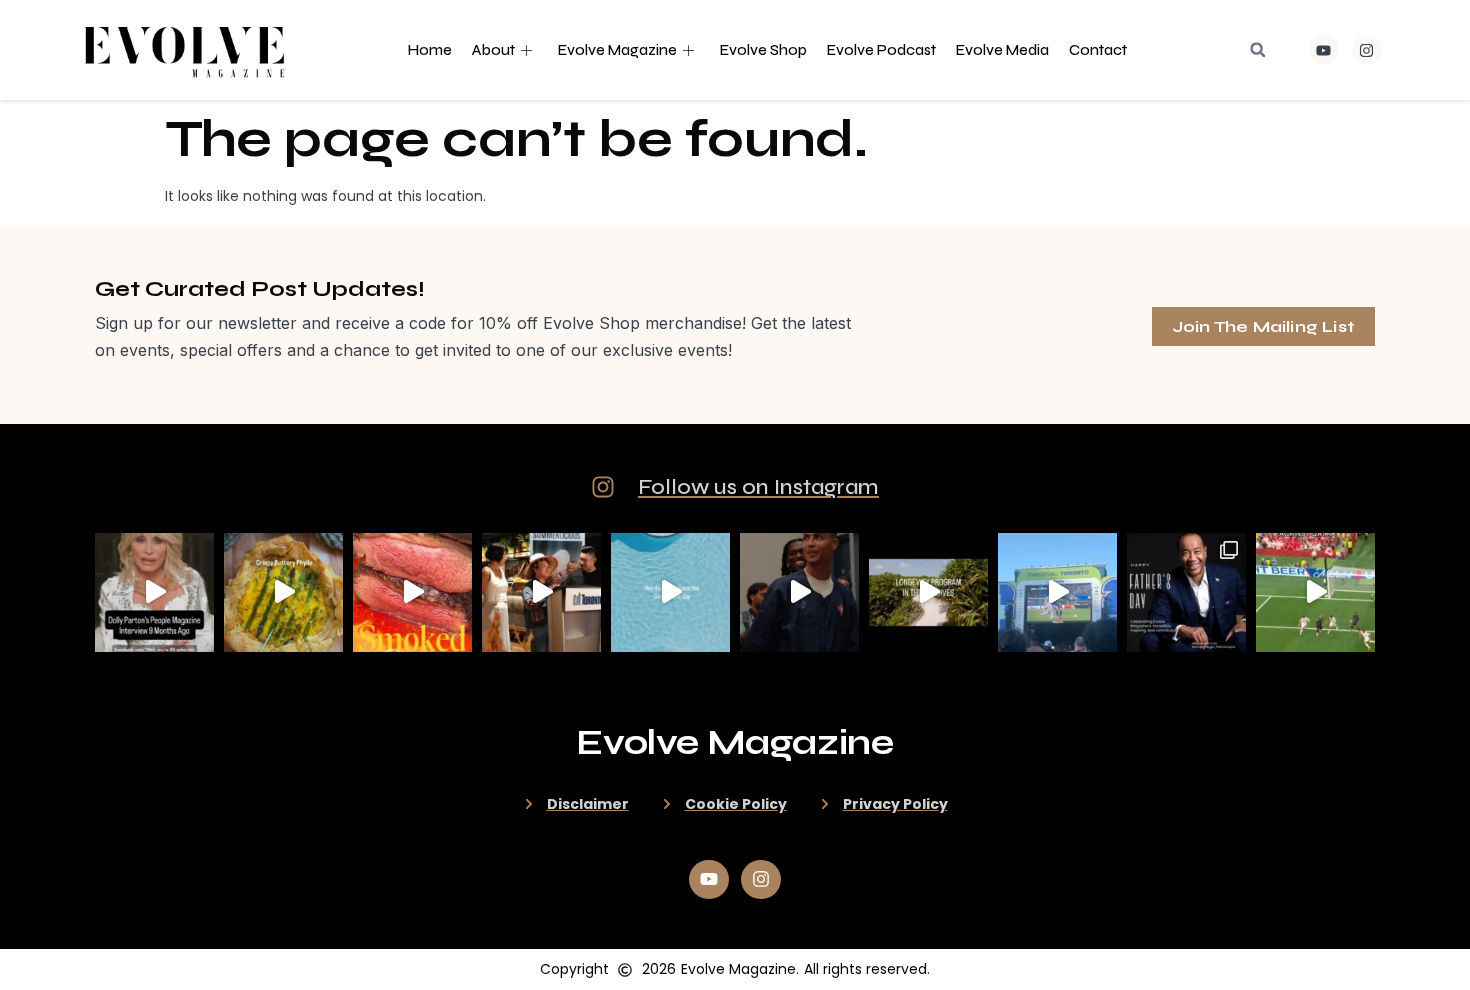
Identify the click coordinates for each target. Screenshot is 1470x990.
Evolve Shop (763, 50)
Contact (1098, 50)
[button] (1258, 50)
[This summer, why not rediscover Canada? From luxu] (670, 592)
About (493, 50)
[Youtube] (1324, 50)
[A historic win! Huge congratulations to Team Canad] (1315, 592)
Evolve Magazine (617, 50)
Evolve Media (1002, 50)
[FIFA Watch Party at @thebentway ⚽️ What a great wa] (1057, 592)
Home (430, 50)
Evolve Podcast (881, 50)
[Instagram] (1367, 50)
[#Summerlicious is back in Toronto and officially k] (541, 592)
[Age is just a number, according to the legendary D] (154, 592)
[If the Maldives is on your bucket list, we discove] (928, 592)
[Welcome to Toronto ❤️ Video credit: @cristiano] (799, 592)
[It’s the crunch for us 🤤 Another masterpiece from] (283, 592)
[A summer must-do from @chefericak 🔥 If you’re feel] (412, 592)
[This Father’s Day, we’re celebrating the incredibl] (1186, 592)
